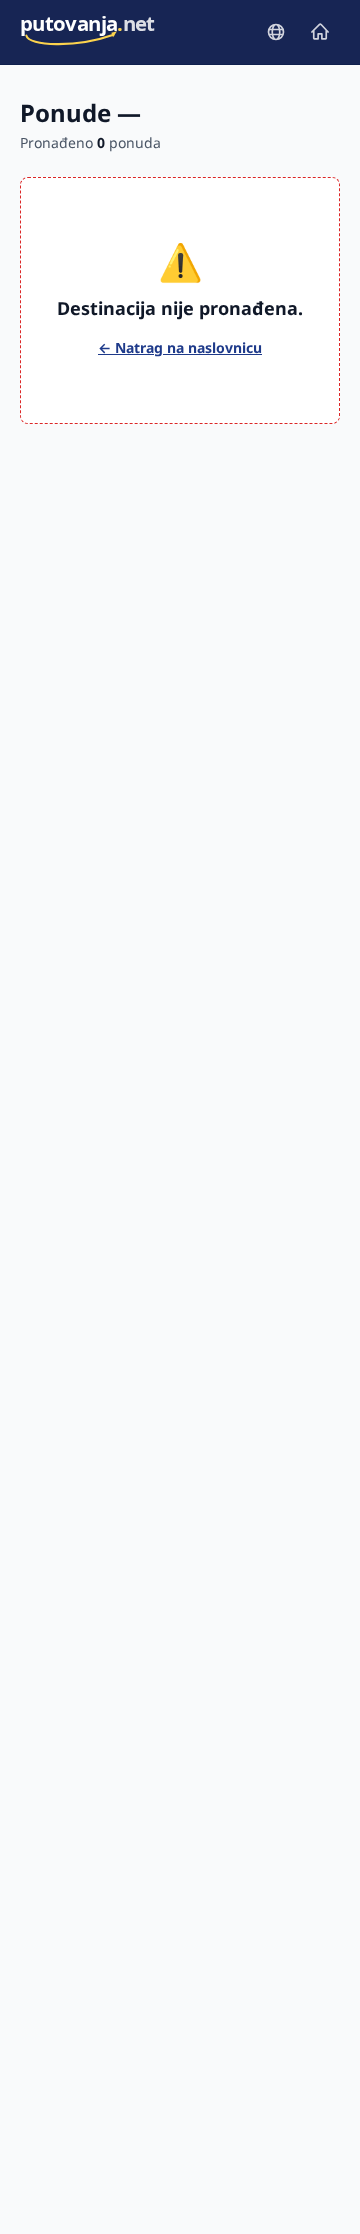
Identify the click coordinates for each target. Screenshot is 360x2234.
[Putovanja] (276, 32)
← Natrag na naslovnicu (180, 347)
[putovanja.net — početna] (88, 32)
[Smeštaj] (320, 32)
